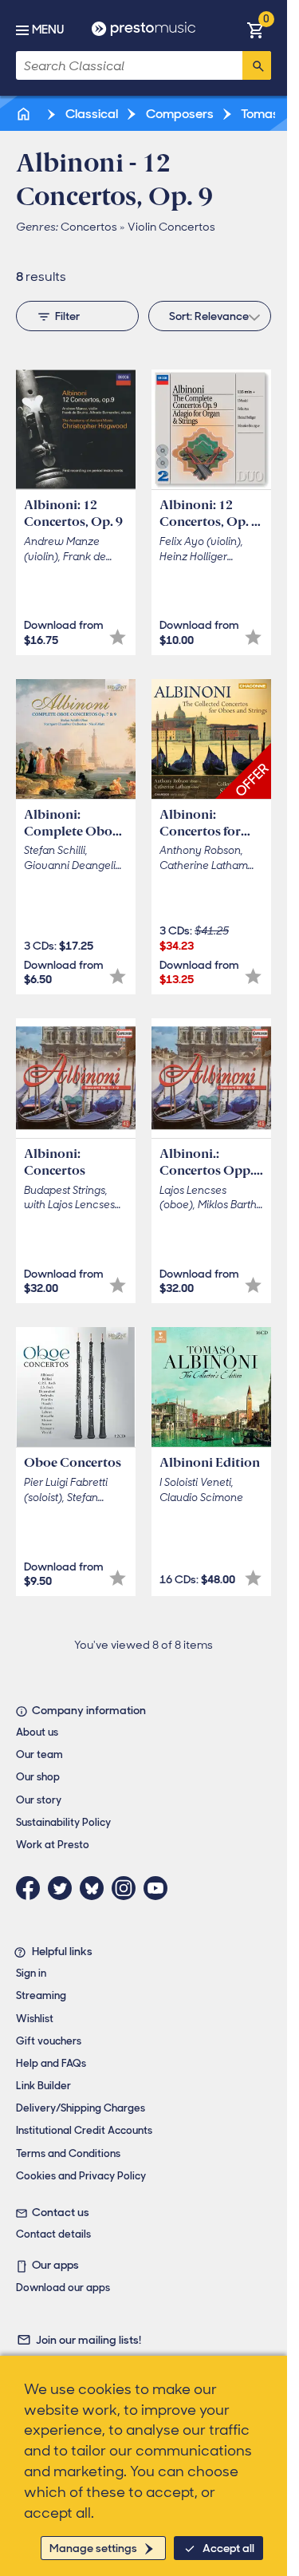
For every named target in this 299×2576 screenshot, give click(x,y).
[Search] (257, 65)
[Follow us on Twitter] (64, 1888)
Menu (48, 30)
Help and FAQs (51, 2063)
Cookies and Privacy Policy (81, 2176)
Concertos (89, 227)
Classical (90, 114)
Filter (67, 316)
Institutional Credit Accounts (84, 2130)
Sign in (31, 1973)
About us (37, 1732)
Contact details (53, 2234)
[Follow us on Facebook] (32, 1888)
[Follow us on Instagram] (128, 1888)
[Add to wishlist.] (118, 637)
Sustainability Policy (63, 1822)
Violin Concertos (171, 227)
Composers (179, 114)
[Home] (25, 114)
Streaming (41, 1995)
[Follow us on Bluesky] (96, 1888)
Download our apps (63, 2288)
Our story (39, 1800)
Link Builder (43, 2086)
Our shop (38, 1777)
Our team (39, 1754)
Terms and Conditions (68, 2153)
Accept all (228, 2548)
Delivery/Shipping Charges (81, 2108)
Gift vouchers (49, 2041)
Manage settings (93, 2548)
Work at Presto (53, 1845)
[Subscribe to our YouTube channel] (159, 1888)
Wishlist (35, 2019)
